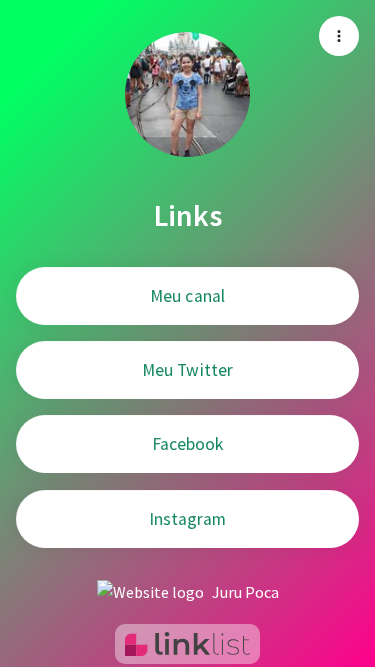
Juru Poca (245, 592)
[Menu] (339, 36)
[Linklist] (187, 644)
